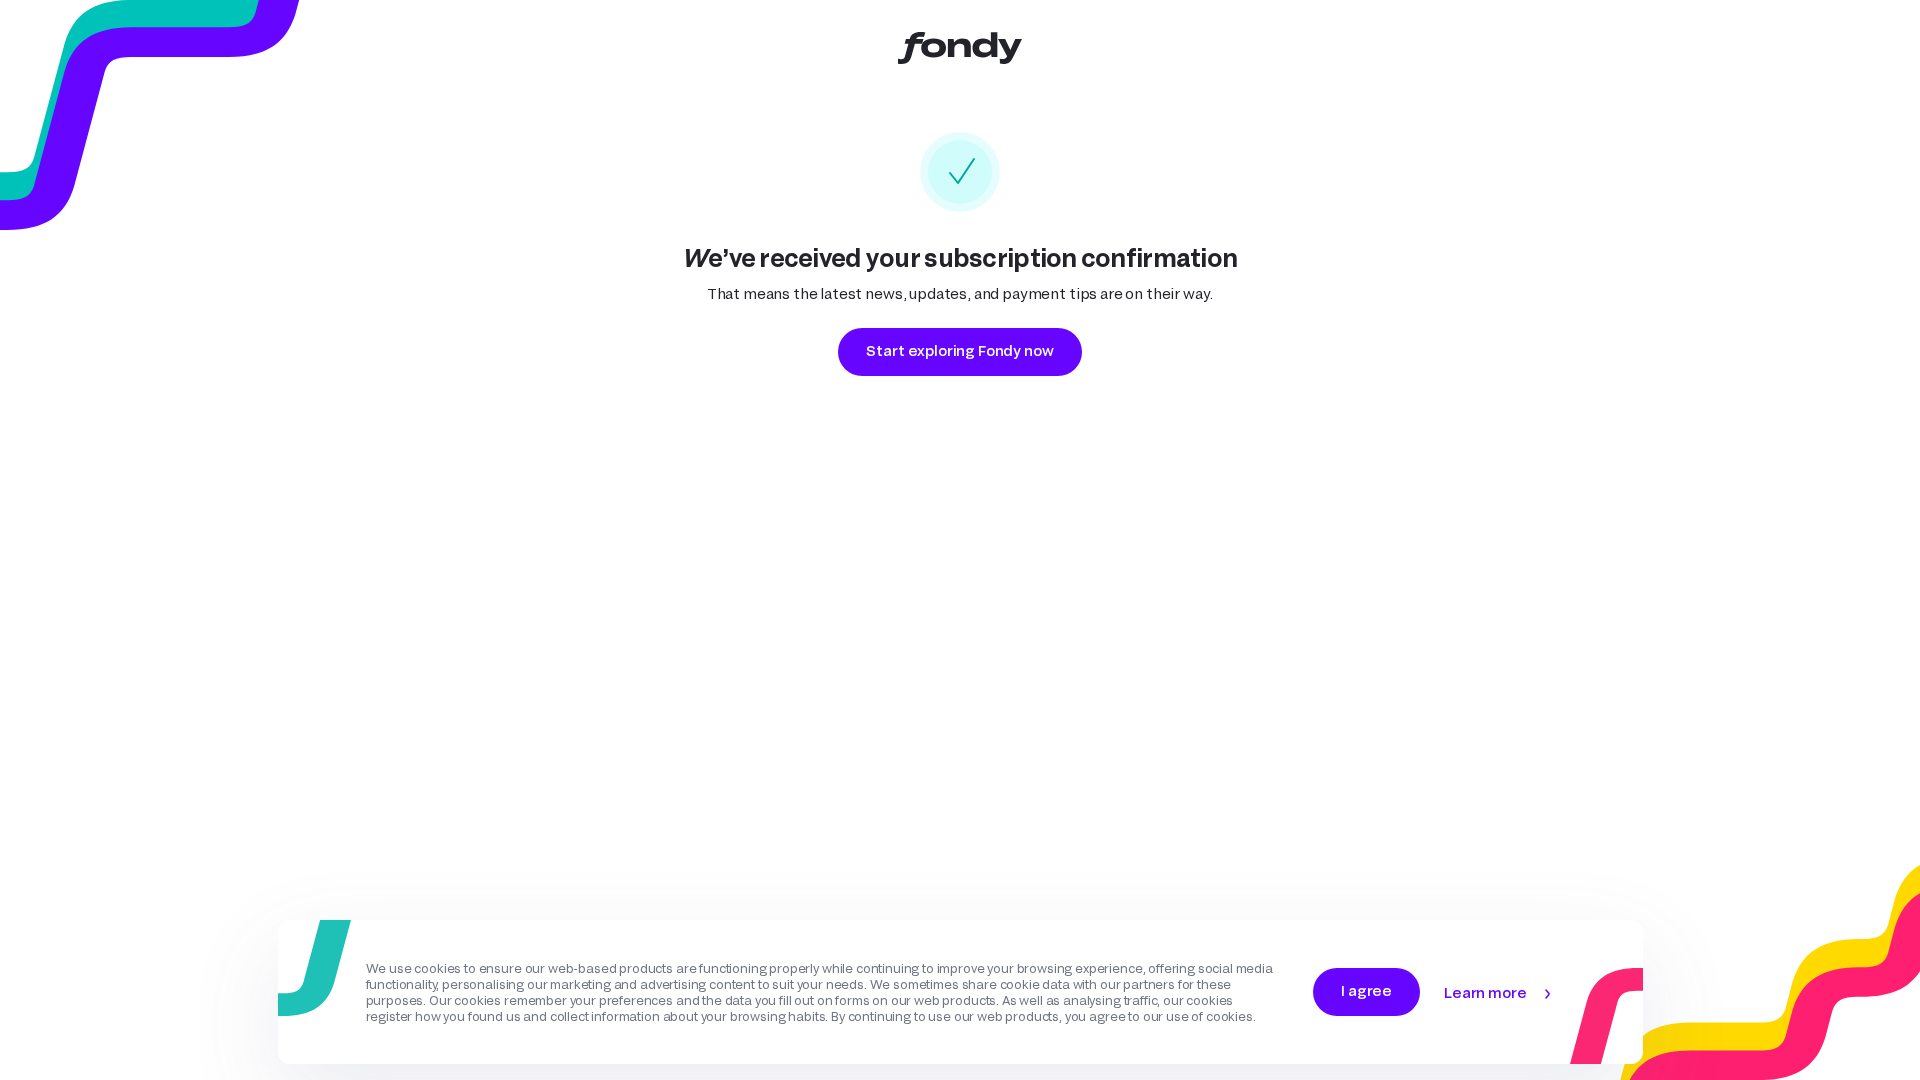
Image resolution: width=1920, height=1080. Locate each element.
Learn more (1485, 992)
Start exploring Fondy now (959, 350)
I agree (1366, 990)
